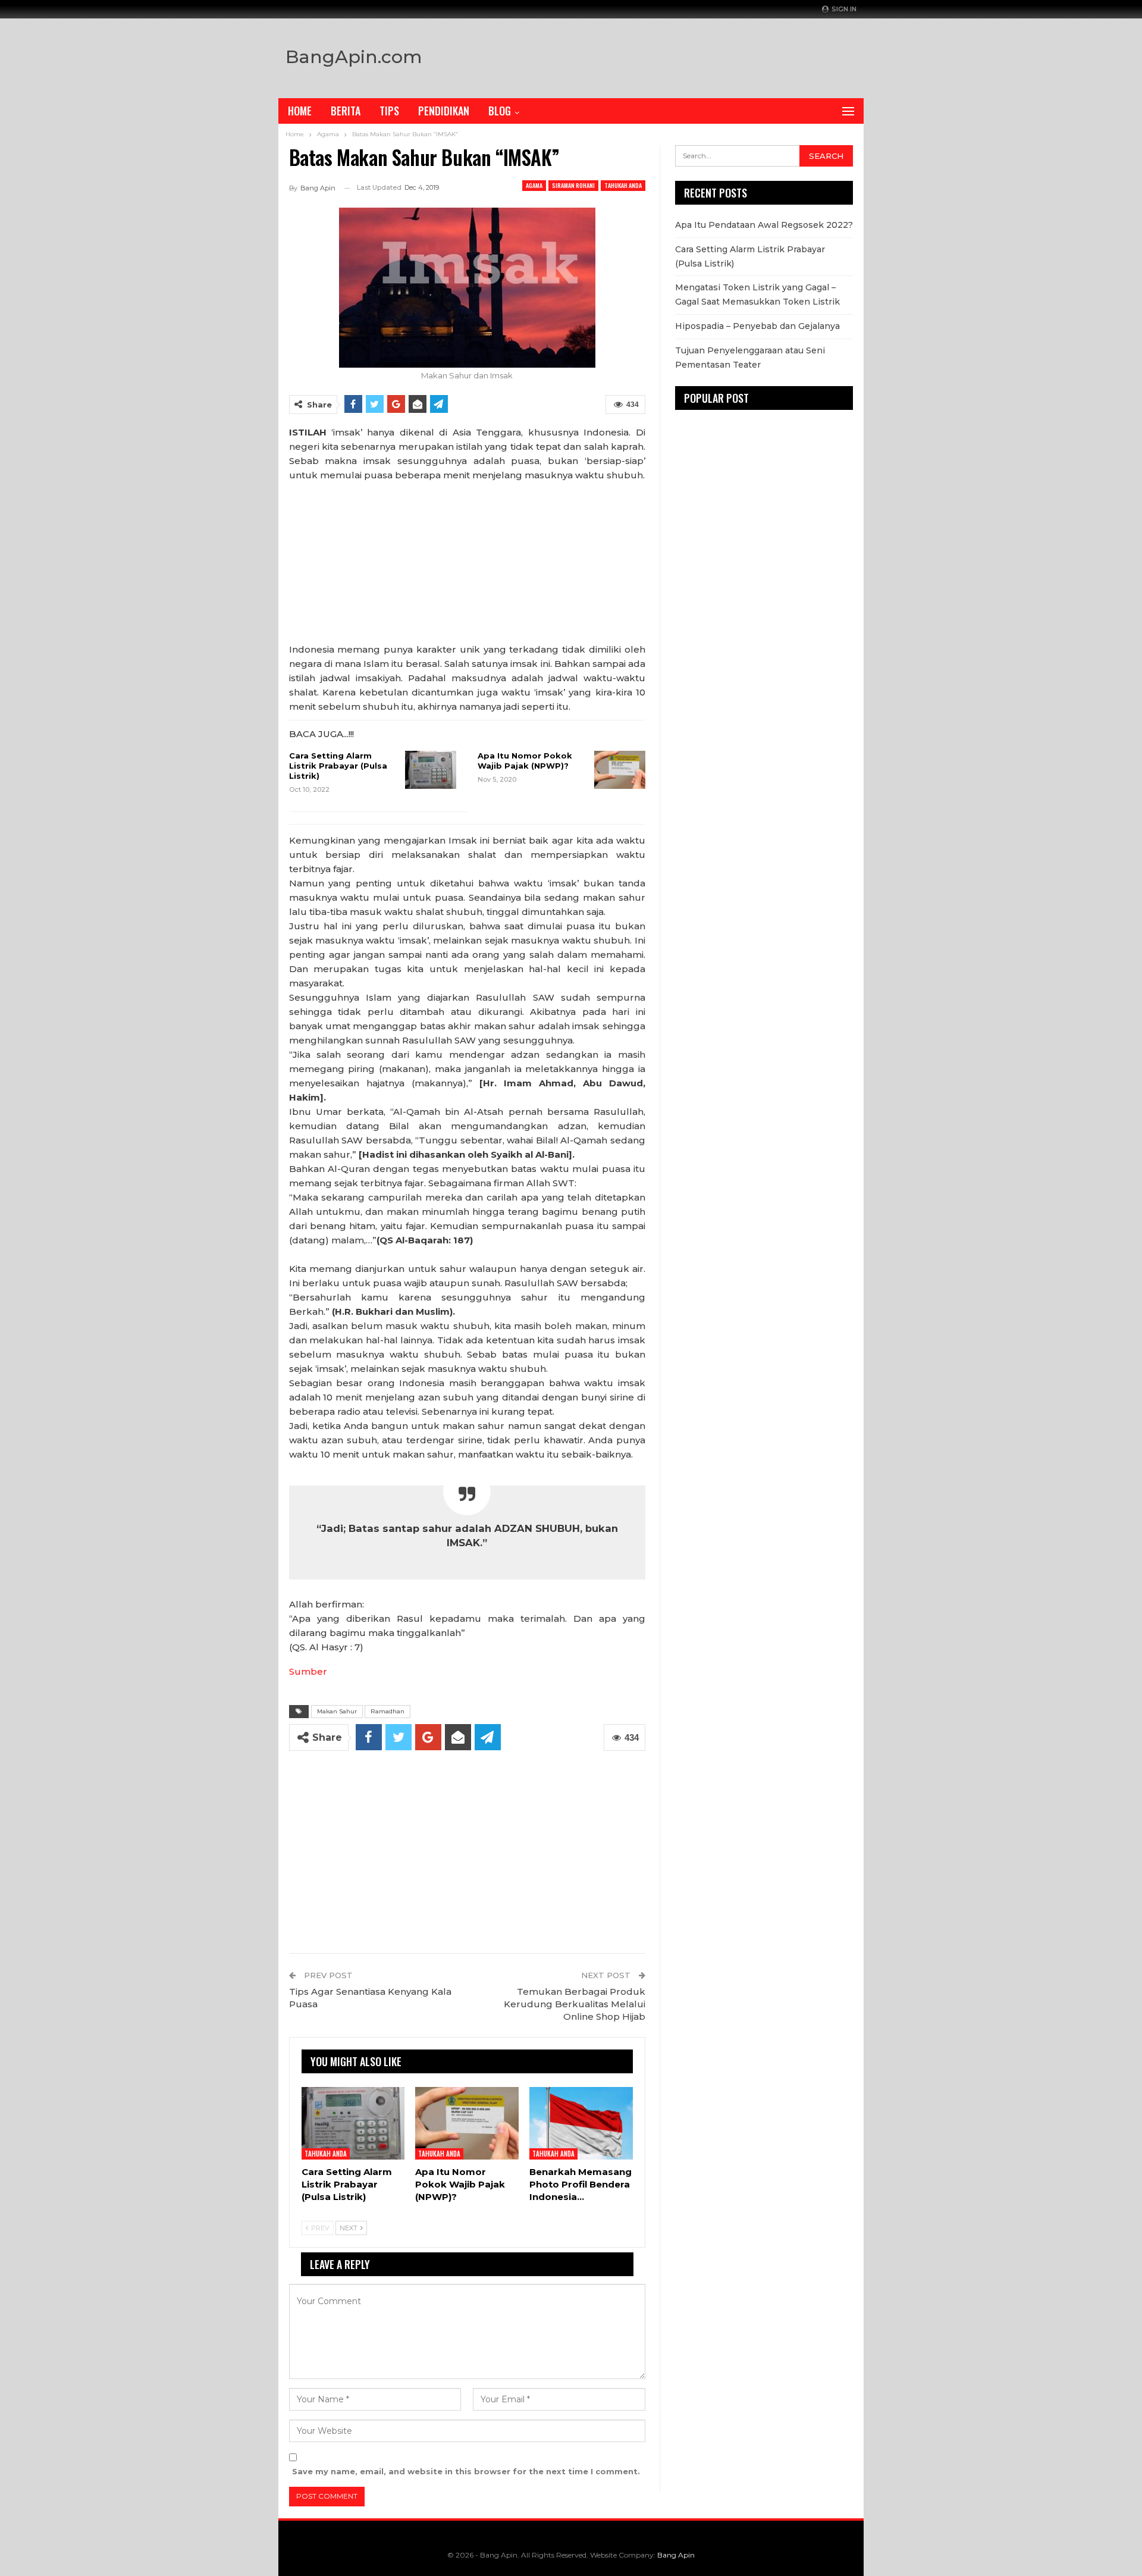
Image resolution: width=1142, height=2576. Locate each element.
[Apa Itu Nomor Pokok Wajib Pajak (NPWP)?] (620, 770)
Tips (389, 111)
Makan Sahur (337, 1711)
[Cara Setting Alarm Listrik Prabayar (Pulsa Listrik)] (431, 770)
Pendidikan (444, 111)
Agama (534, 185)
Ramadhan (388, 1711)
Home (300, 111)
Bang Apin (676, 2555)
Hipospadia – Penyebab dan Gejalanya (757, 326)
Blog (500, 111)
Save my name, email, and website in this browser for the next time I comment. (466, 2471)
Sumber (308, 1671)
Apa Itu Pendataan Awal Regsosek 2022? (764, 225)
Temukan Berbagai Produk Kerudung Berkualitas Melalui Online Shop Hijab (575, 2004)
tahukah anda (623, 185)
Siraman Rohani (573, 185)
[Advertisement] (697, 55)
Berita (346, 111)
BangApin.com (354, 57)
